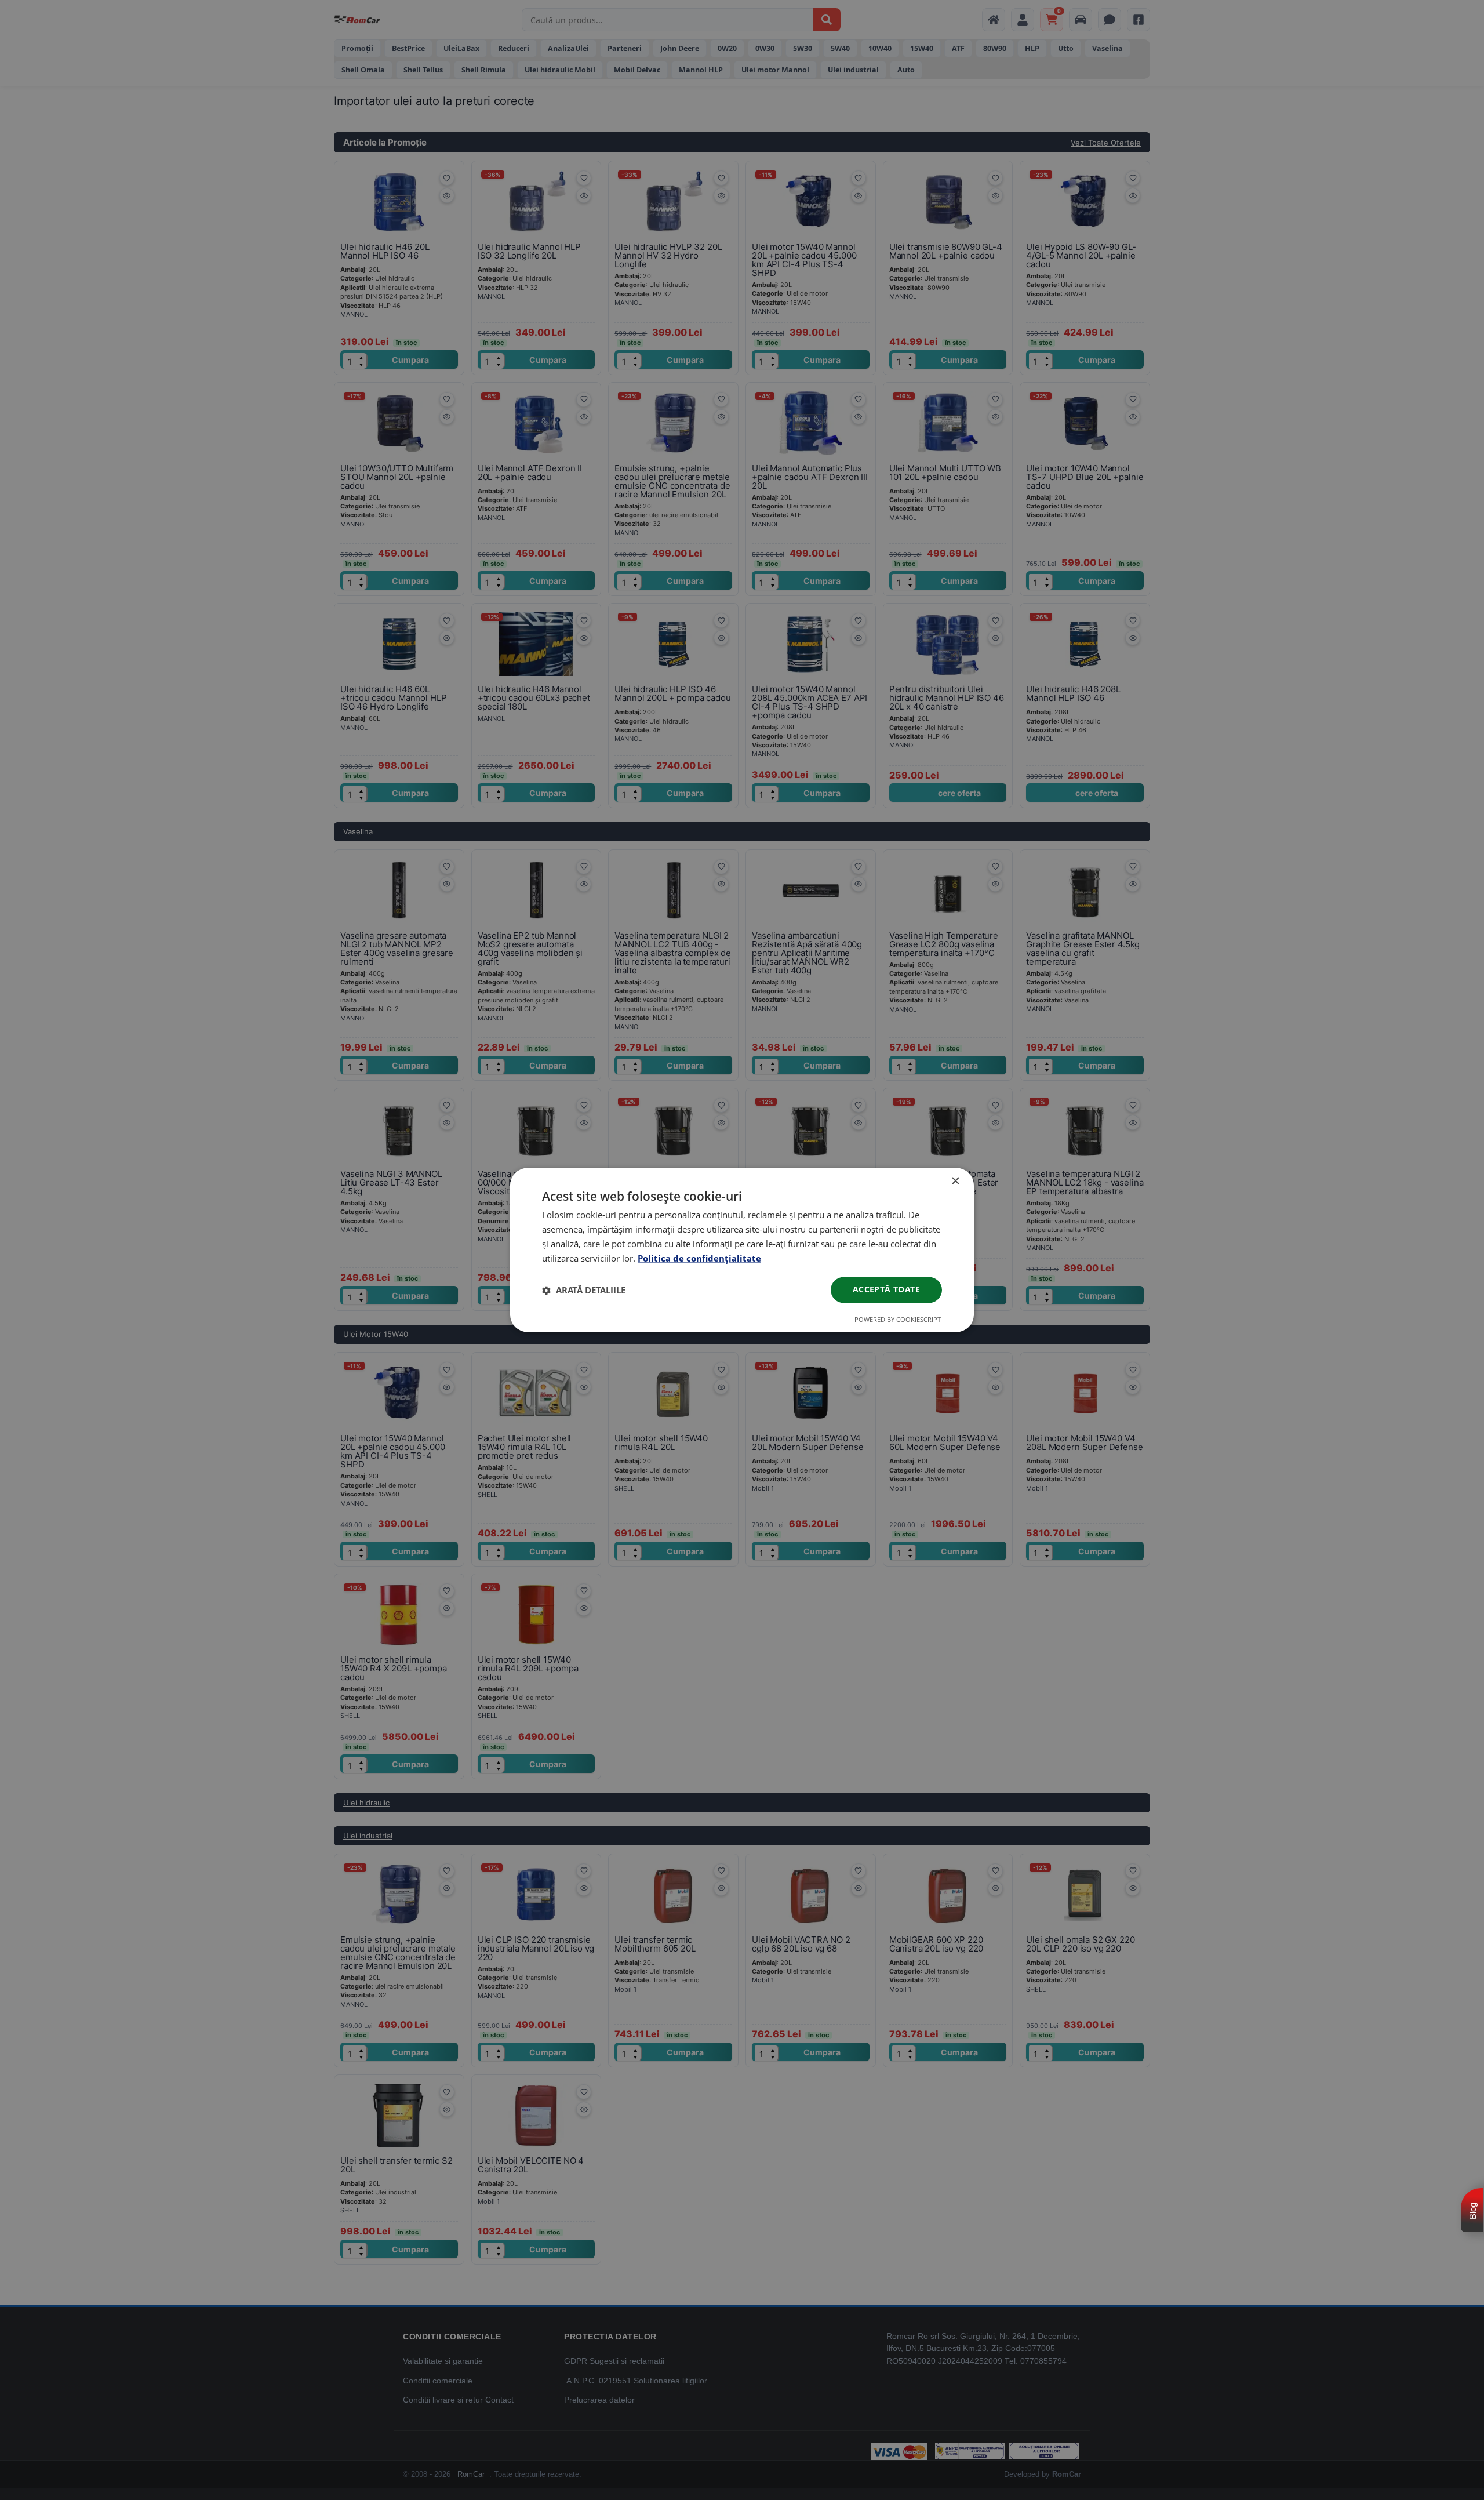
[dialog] (742, 1250)
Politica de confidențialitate (699, 1258)
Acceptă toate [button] (886, 1290)
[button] (584, 1290)
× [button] (955, 1181)
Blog (1473, 2211)
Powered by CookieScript (898, 1320)
